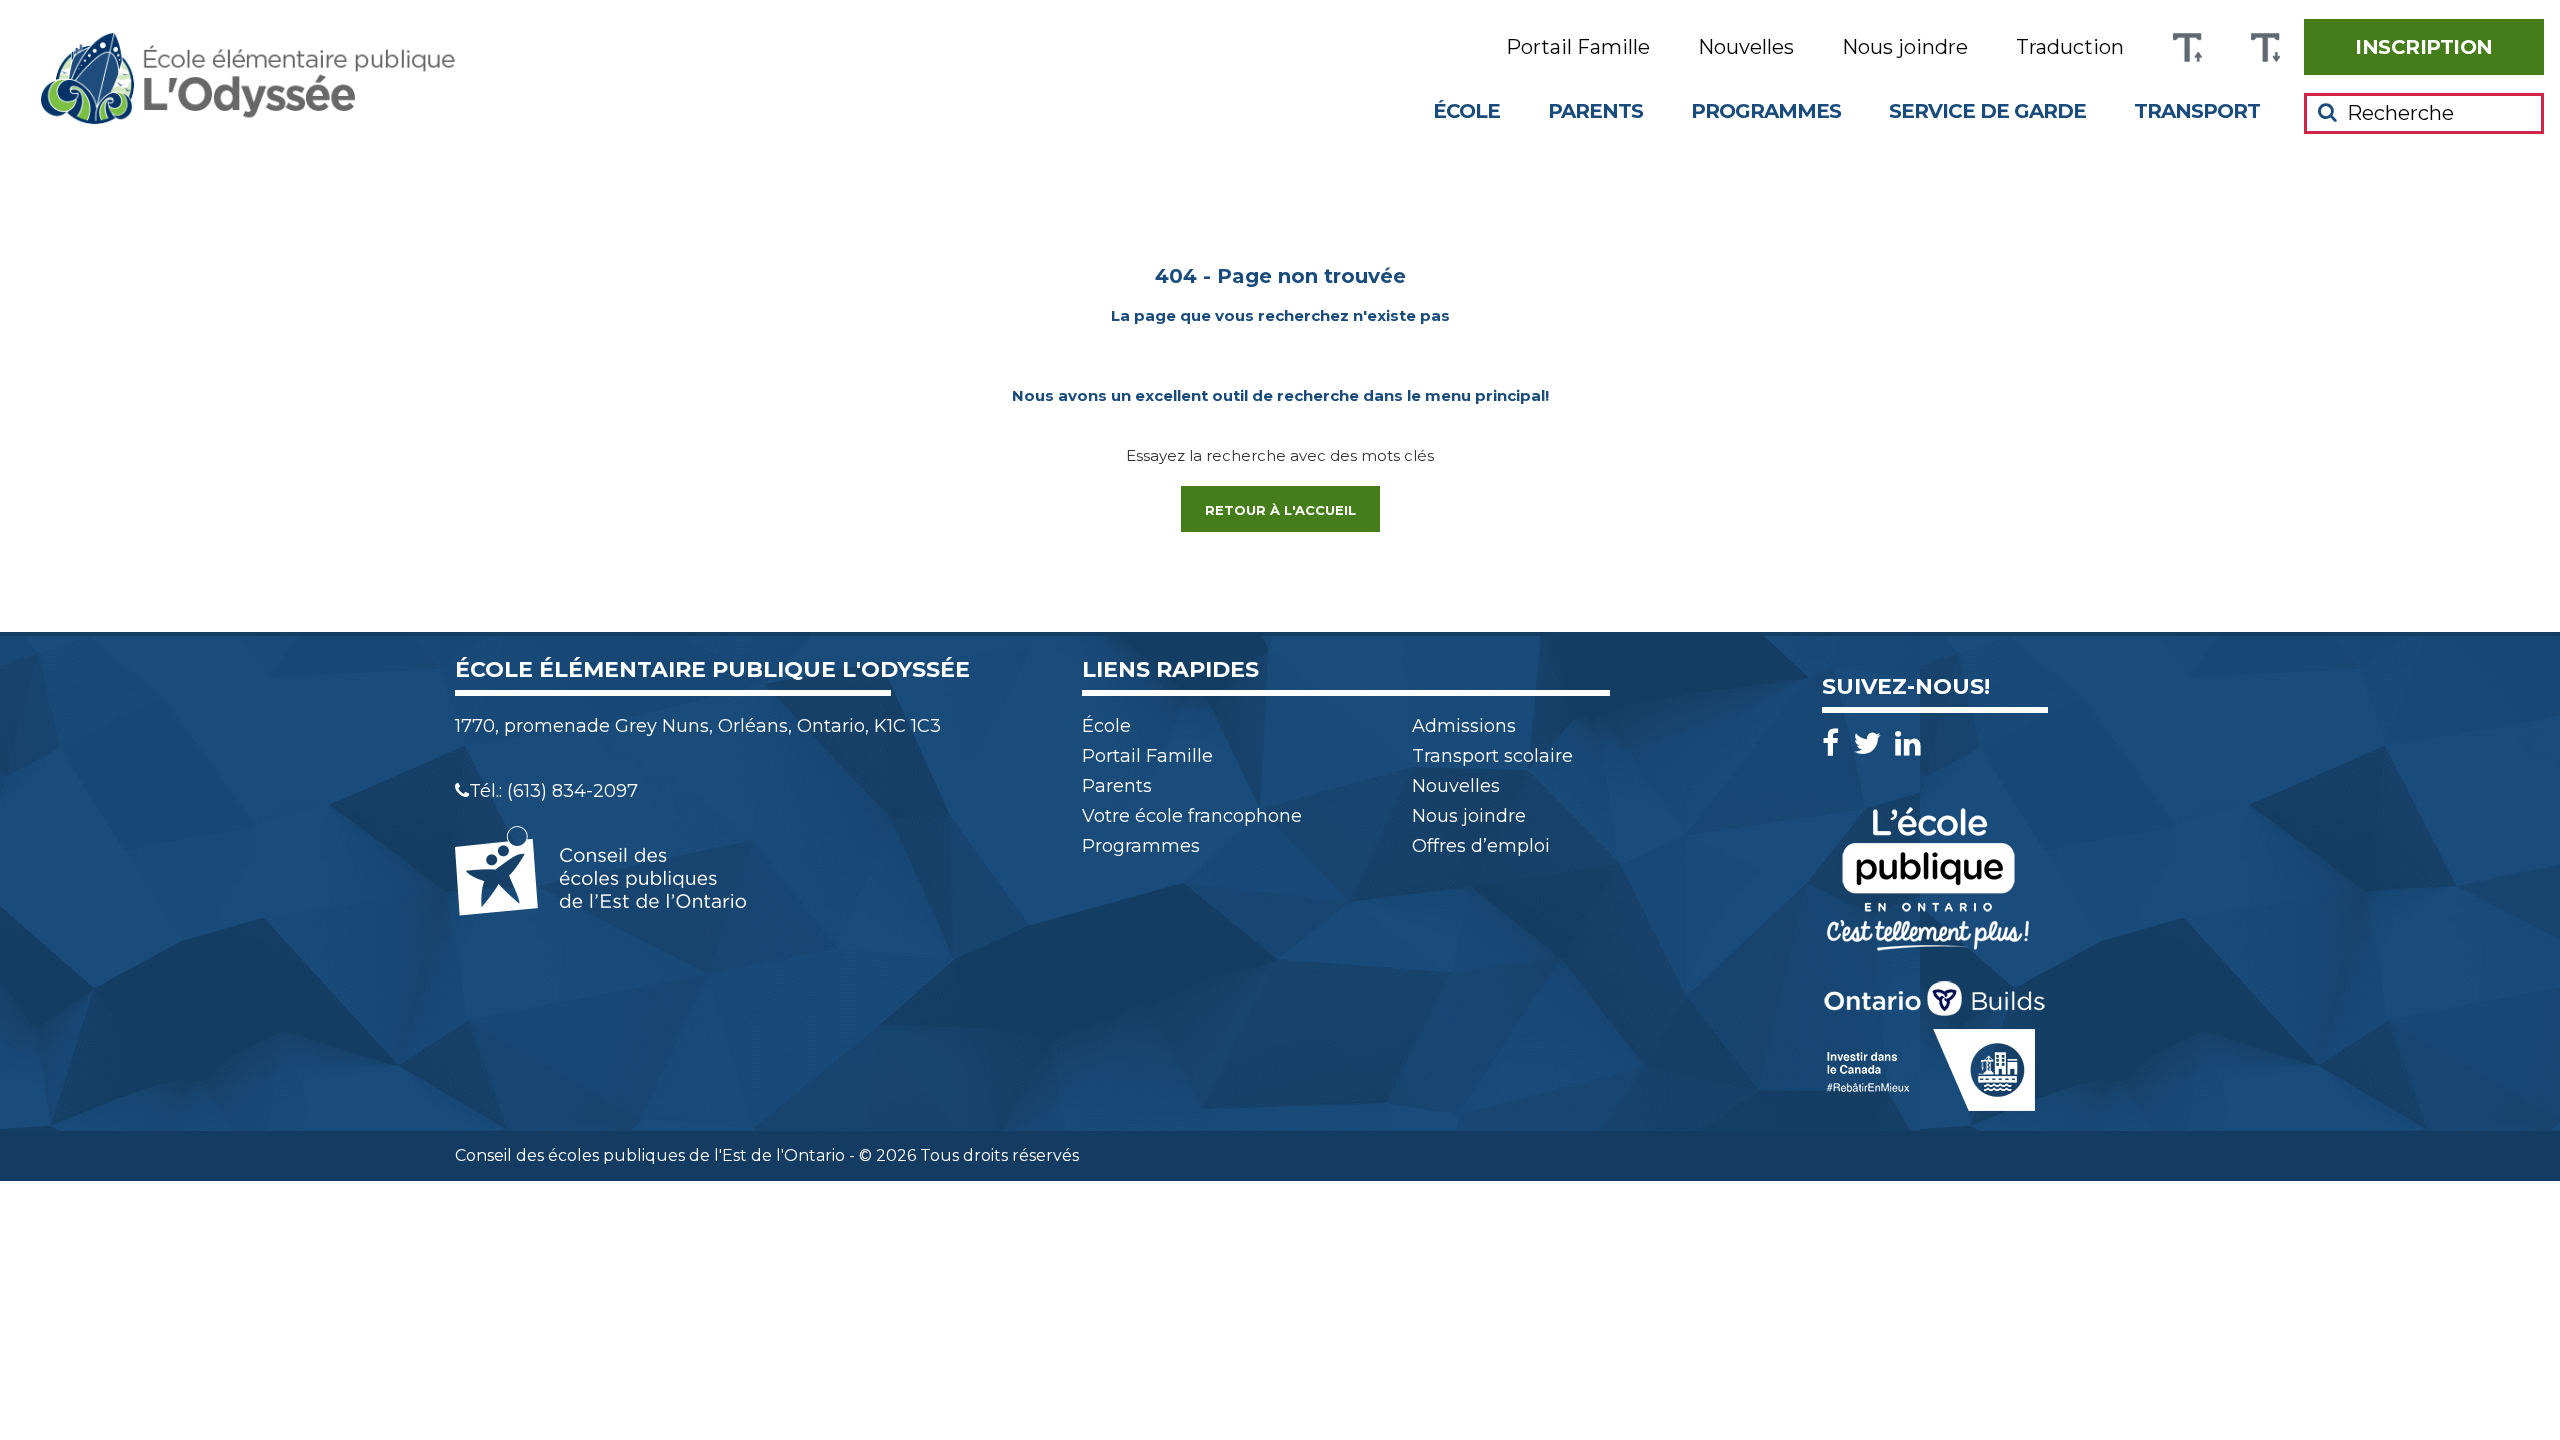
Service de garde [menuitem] (1987, 111)
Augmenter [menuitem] (2187, 47)
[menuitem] (2424, 47)
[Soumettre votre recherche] (2327, 112)
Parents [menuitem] (1595, 111)
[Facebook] (1835, 743)
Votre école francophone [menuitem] (1192, 816)
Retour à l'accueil (1280, 510)
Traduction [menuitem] (2070, 47)
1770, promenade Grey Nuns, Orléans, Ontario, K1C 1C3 (698, 726)
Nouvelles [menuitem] (1746, 47)
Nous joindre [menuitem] (1905, 47)
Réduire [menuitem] (2265, 47)
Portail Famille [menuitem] (1578, 47)
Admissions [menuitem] (1464, 726)
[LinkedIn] (1908, 743)
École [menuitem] (1466, 111)
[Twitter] (1872, 743)
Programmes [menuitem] (1766, 111)
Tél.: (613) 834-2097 (553, 791)
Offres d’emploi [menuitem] (1481, 846)
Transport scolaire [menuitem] (1492, 756)
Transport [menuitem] (2197, 111)
